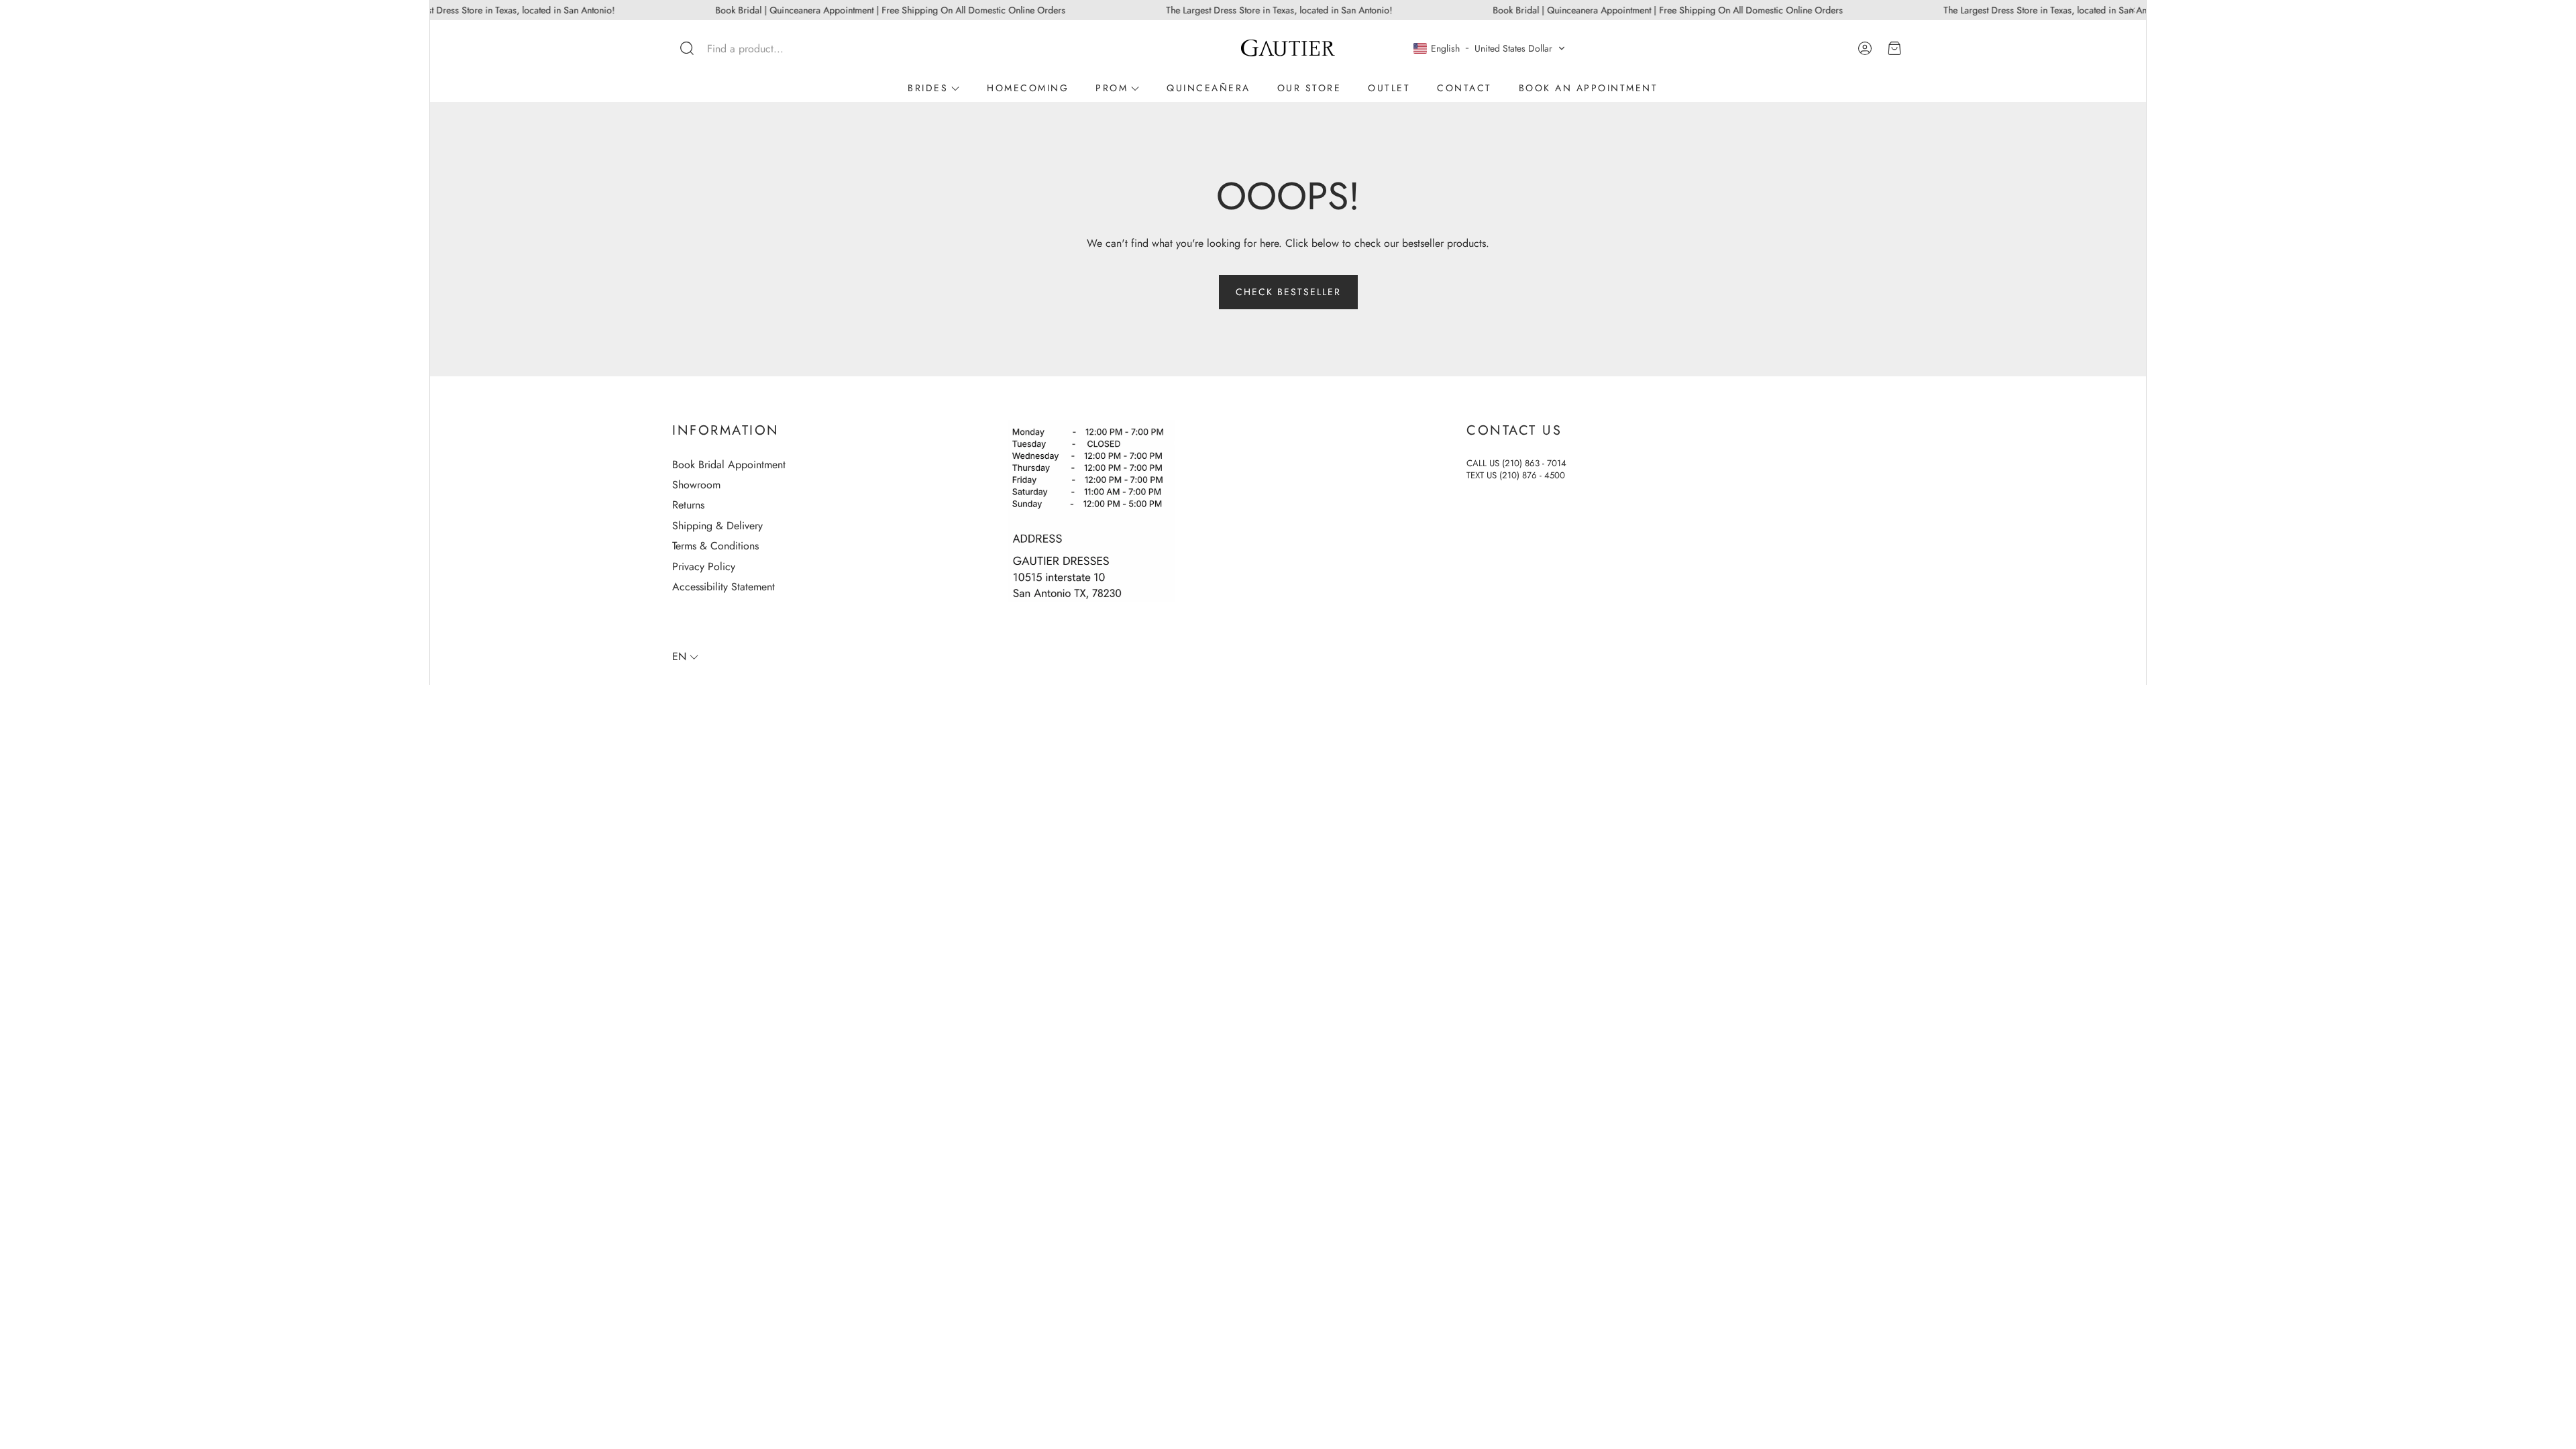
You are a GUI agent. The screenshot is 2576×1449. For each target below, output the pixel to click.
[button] (761, 48)
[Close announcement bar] (2133, 10)
